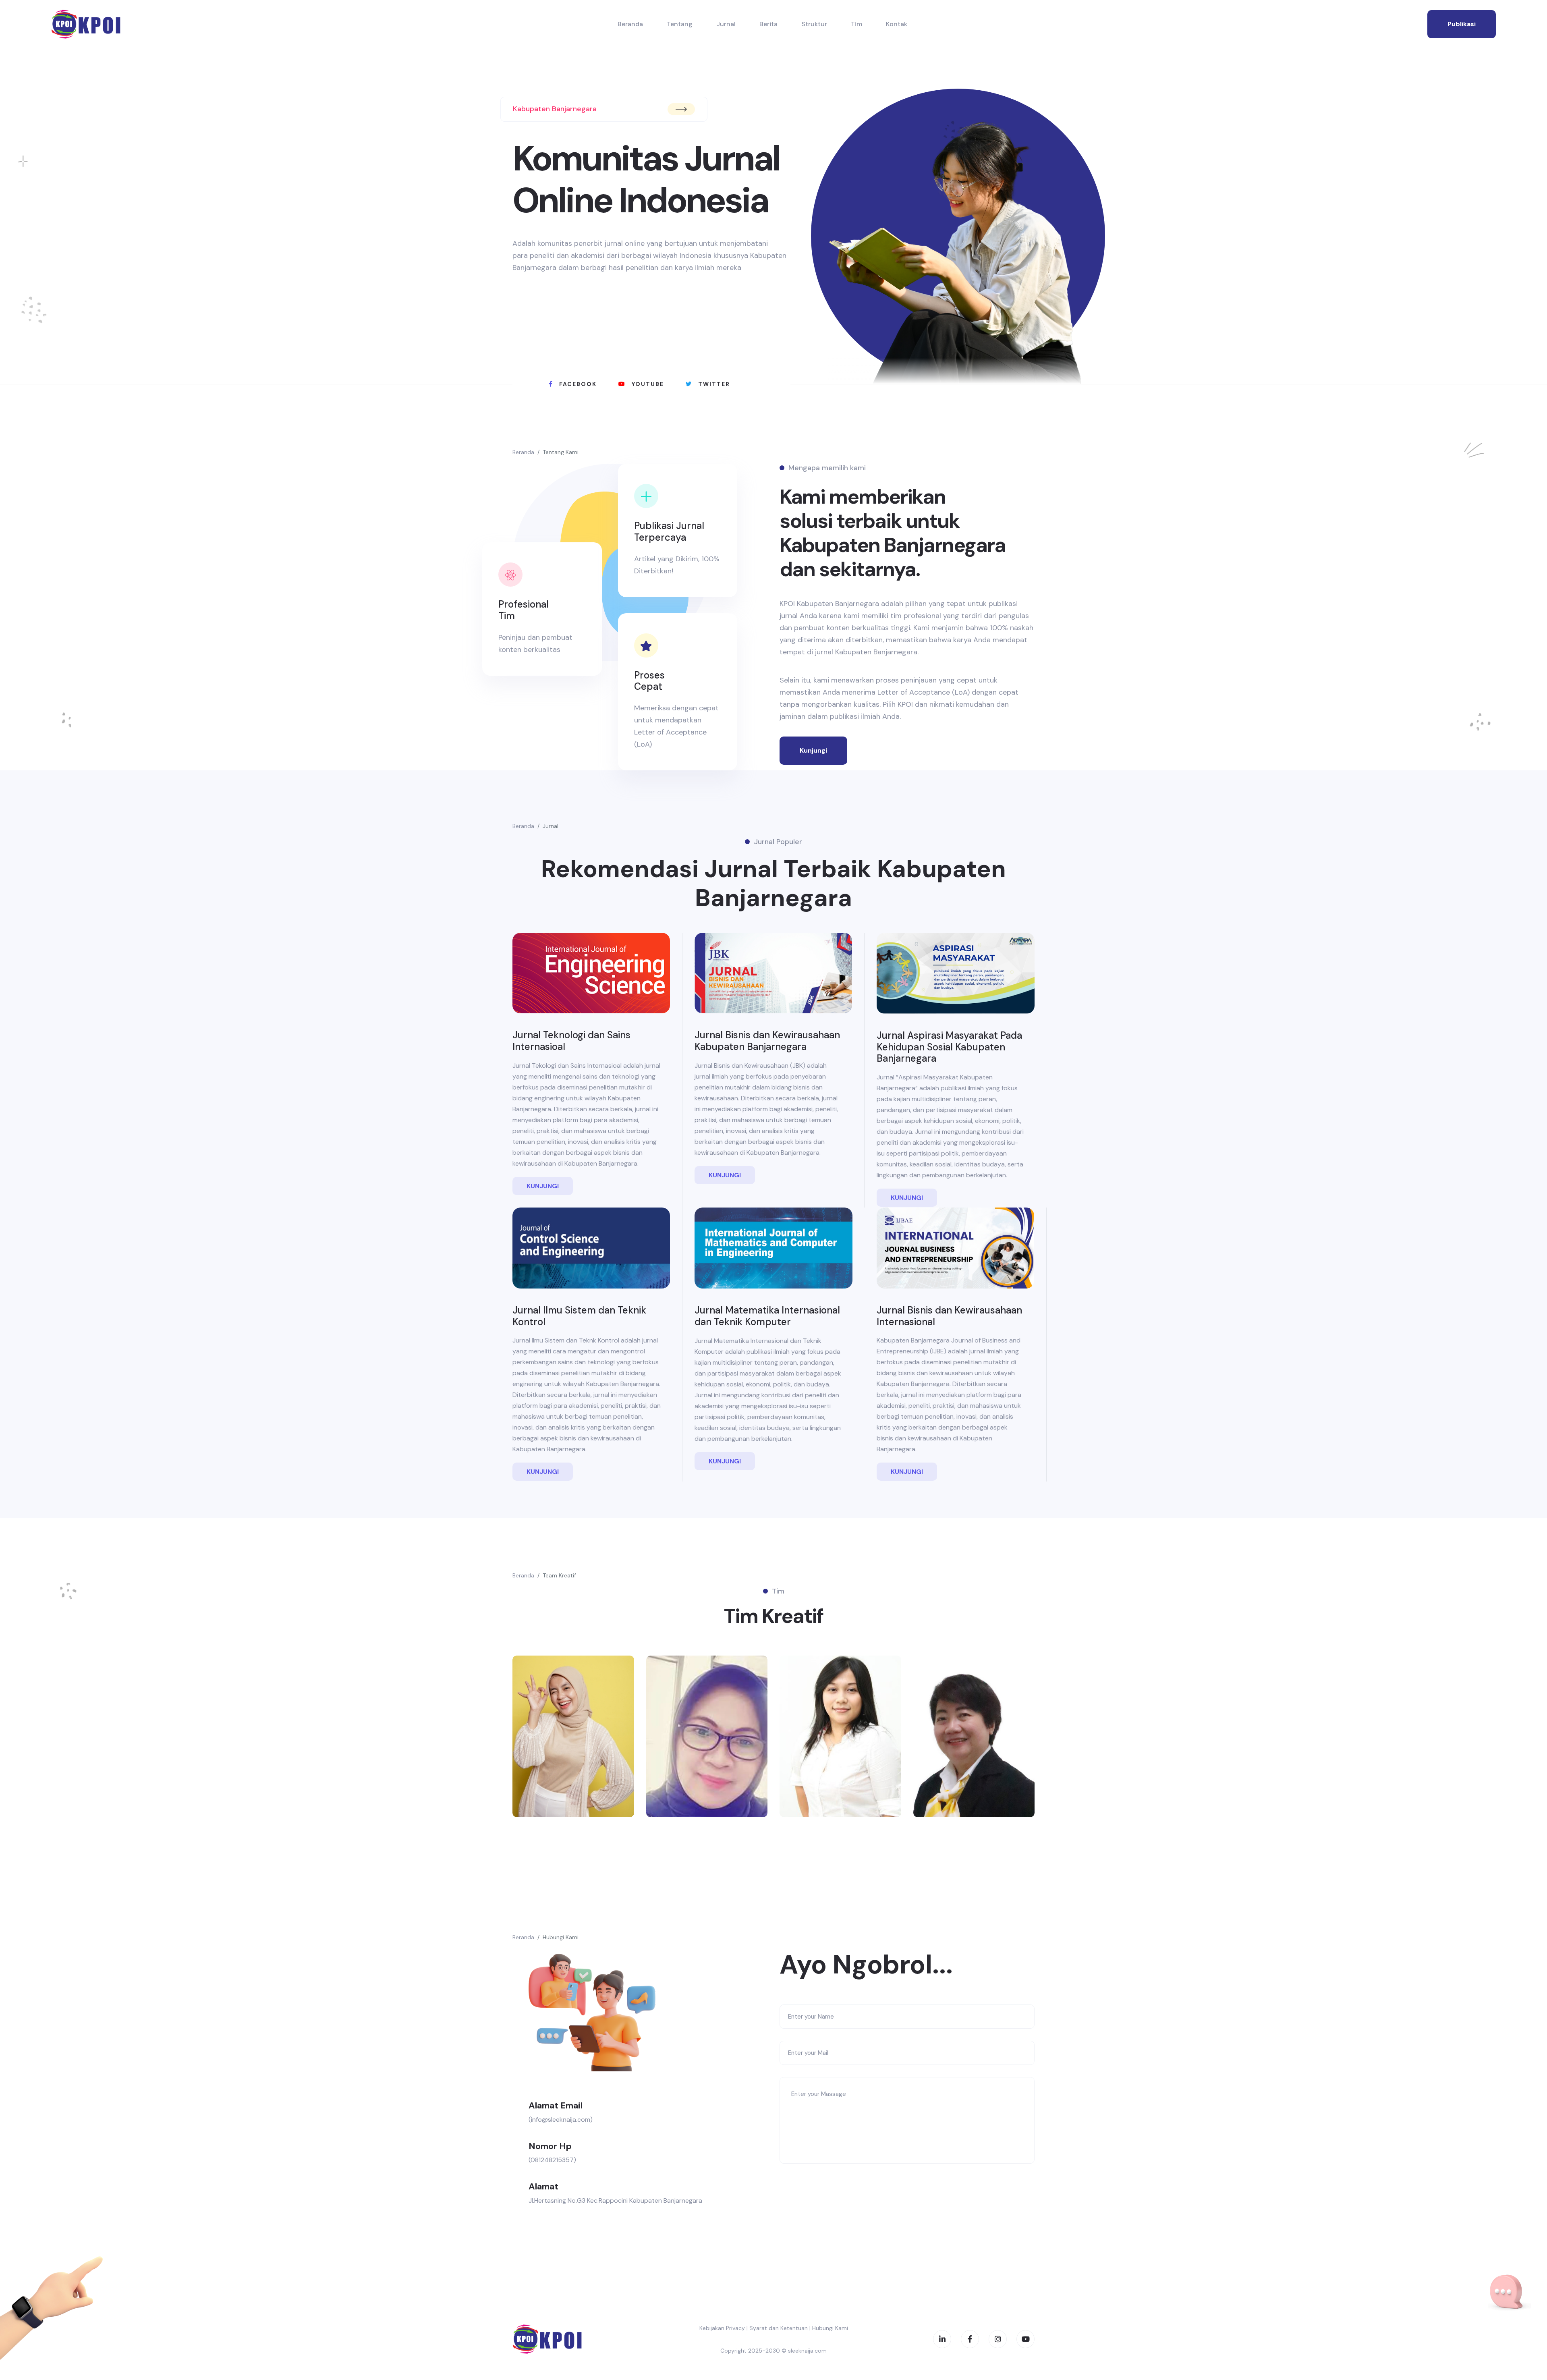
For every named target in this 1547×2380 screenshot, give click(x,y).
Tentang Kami (561, 452)
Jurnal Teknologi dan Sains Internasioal (571, 1041)
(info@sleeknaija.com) (561, 2120)
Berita (768, 24)
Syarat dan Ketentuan (779, 2328)
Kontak (897, 24)
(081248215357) (552, 2160)
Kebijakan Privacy (722, 2328)
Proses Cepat (649, 681)
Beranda (630, 24)
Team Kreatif (559, 1575)
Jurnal (726, 24)
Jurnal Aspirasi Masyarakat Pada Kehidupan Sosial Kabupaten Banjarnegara (949, 1047)
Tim (856, 24)
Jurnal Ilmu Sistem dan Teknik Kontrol (579, 1316)
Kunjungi (813, 750)
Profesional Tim (524, 610)
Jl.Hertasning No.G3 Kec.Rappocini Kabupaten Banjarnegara (615, 2201)
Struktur (814, 24)
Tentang (680, 24)
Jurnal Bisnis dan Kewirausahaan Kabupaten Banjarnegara (767, 1041)
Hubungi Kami (561, 1937)
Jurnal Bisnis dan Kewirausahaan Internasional (949, 1316)
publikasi (1462, 24)
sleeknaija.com (807, 2351)
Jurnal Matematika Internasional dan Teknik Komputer (767, 1316)
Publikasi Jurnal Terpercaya (669, 531)
